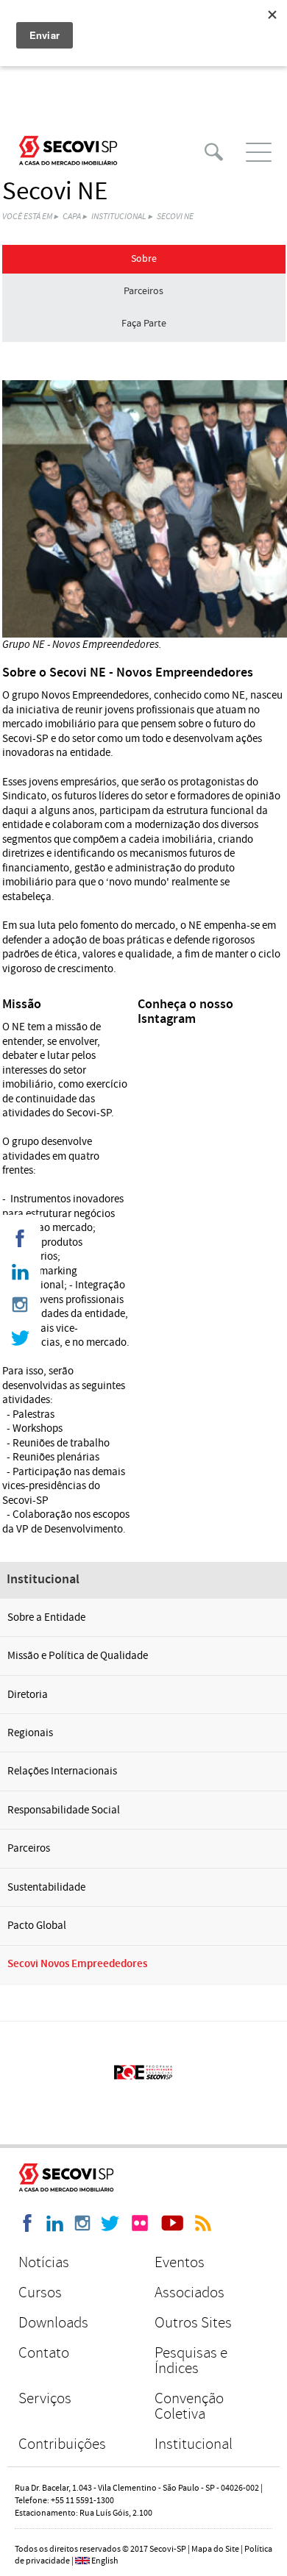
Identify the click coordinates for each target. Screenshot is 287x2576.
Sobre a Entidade (46, 1617)
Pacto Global (37, 1926)
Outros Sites (193, 2323)
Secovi (68, 150)
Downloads (53, 2323)
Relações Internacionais (62, 1771)
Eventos (180, 2262)
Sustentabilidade (46, 1887)
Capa (72, 217)
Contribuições (62, 2444)
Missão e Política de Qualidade (78, 1656)
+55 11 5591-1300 (82, 2501)
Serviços (45, 2398)
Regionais (30, 1733)
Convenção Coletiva (189, 2406)
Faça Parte (144, 324)
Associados (189, 2293)
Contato (44, 2353)
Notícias (44, 2262)
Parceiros (143, 291)
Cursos (40, 2293)
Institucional (119, 217)
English (105, 2561)
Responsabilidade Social (64, 1810)
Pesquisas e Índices (191, 2361)
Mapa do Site (215, 2549)
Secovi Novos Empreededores (77, 1964)
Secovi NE (175, 217)
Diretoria (28, 1695)
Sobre (144, 259)
